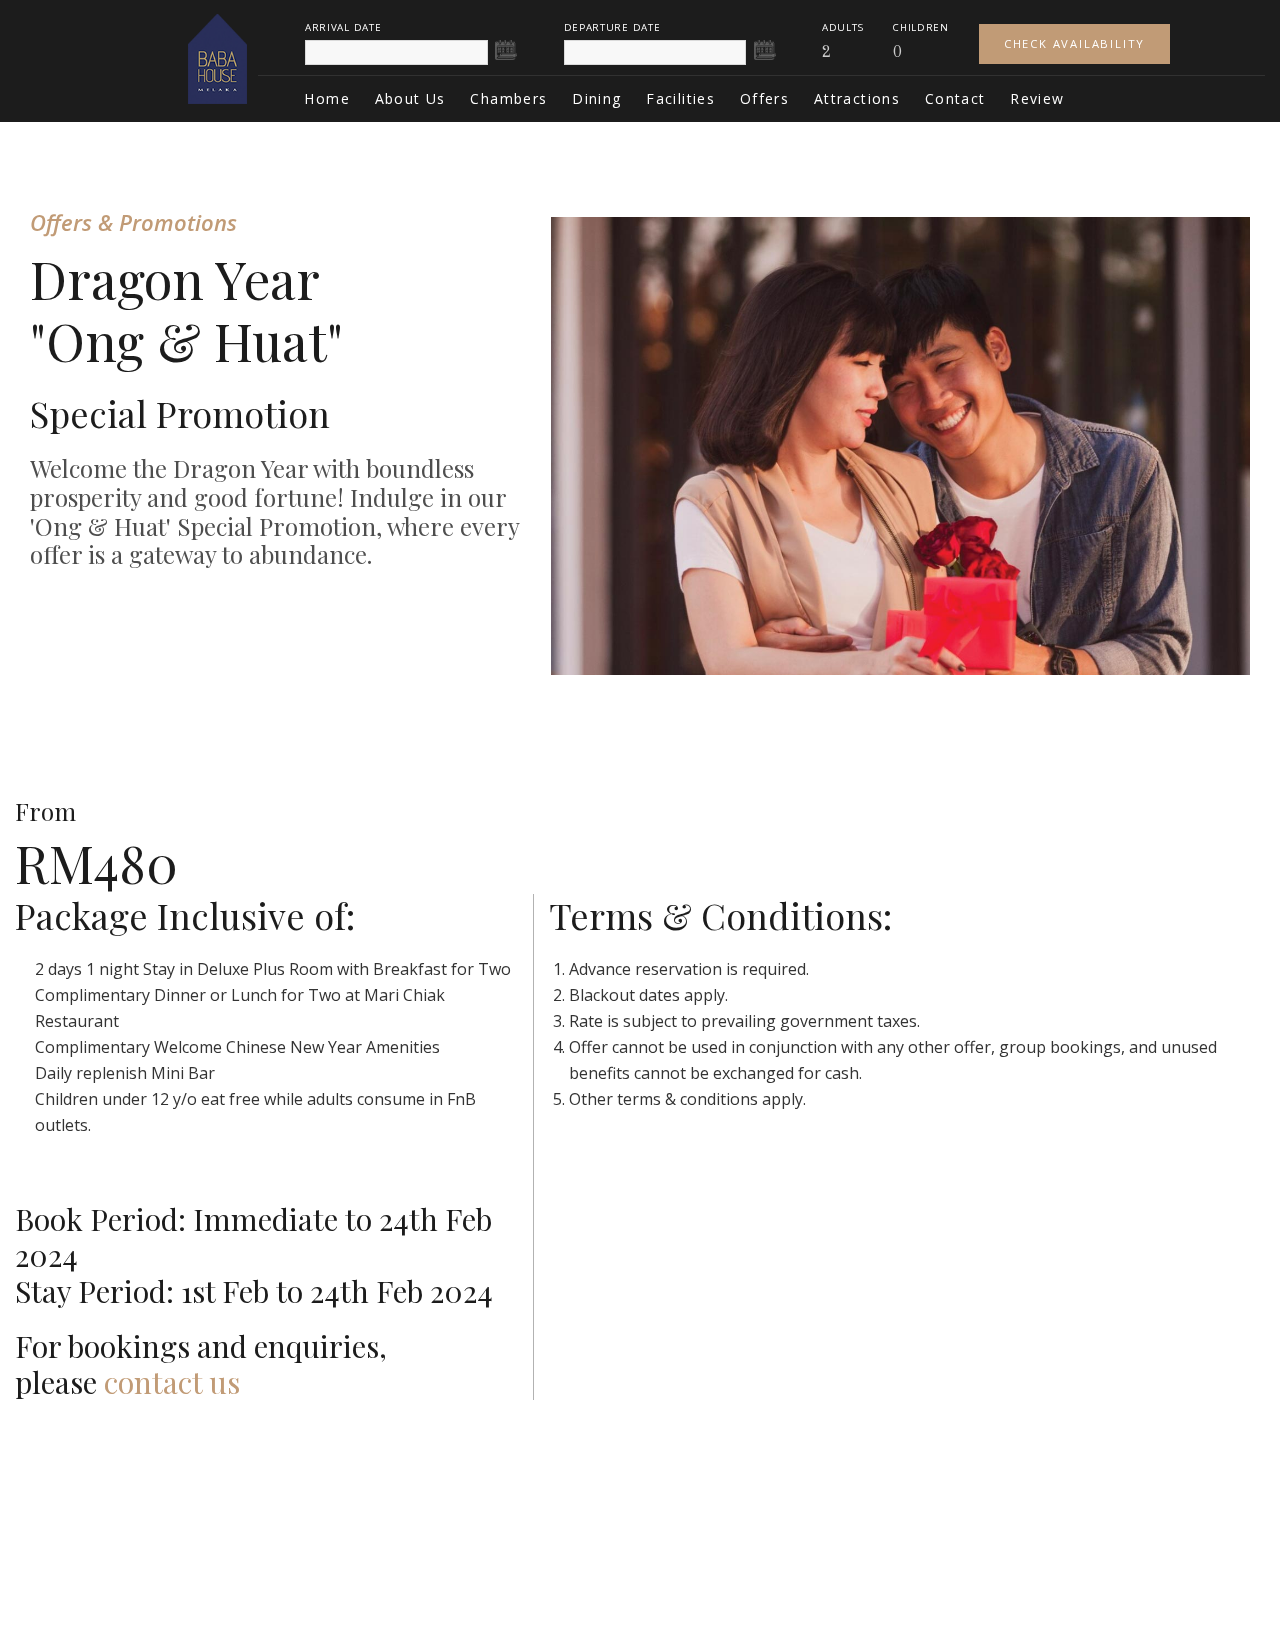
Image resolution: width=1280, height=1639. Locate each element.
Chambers (508, 98)
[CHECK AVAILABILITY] (1074, 28)
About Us (410, 98)
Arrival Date (343, 27)
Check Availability (1074, 43)
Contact (955, 98)
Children (921, 27)
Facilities (680, 98)
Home (327, 98)
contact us (172, 1382)
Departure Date (612, 27)
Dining (596, 98)
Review (1037, 98)
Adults (842, 27)
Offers (764, 98)
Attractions (857, 98)
